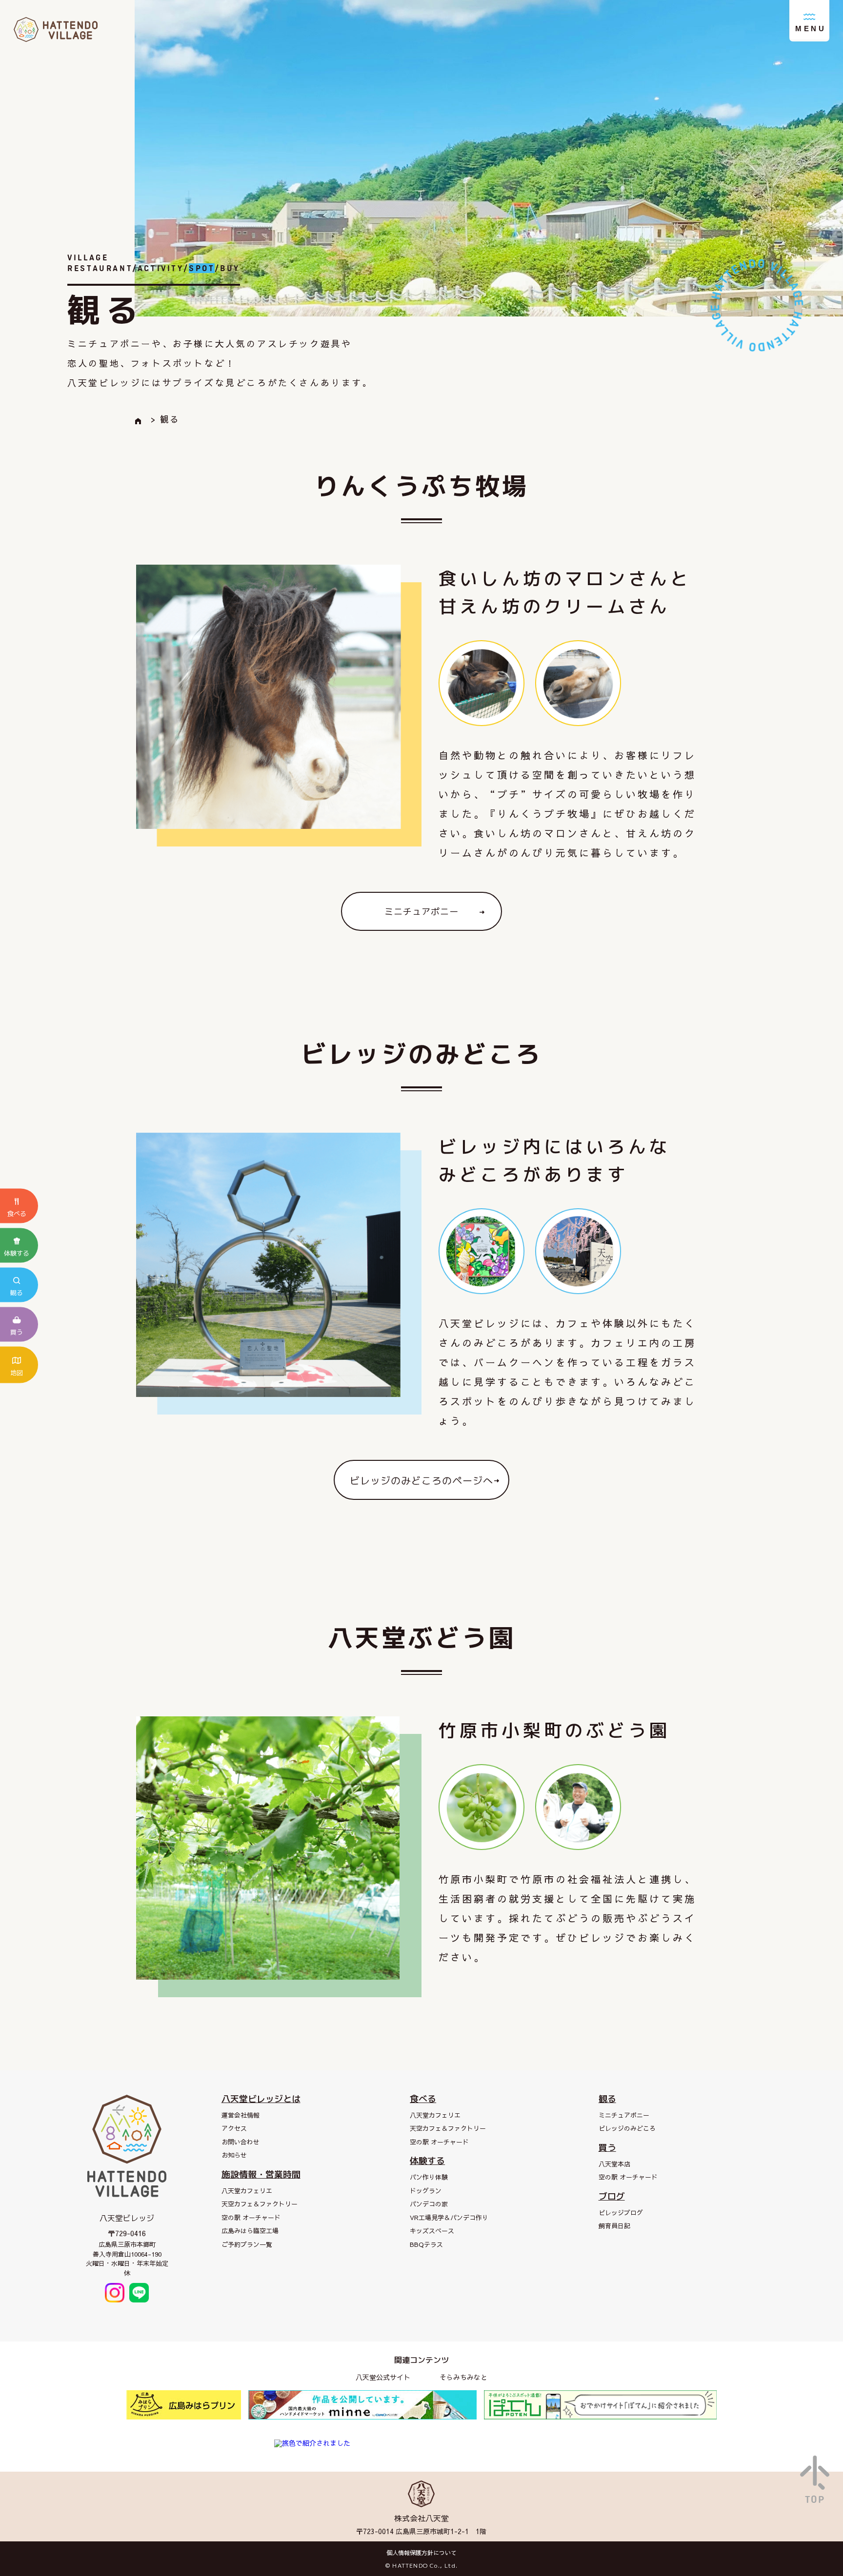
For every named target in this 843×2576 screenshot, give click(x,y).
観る (607, 2099)
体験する (427, 2161)
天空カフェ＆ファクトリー (260, 2204)
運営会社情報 (241, 2115)
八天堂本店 (614, 2164)
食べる (423, 2099)
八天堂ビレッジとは (261, 2099)
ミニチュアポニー (624, 2115)
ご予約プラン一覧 (247, 2244)
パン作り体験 (429, 2177)
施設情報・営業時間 (261, 2174)
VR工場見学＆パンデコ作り (449, 2218)
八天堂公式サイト (383, 2377)
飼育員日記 (614, 2226)
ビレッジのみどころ (627, 2128)
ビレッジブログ (621, 2213)
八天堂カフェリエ (247, 2191)
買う (607, 2148)
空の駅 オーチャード (251, 2218)
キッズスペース (432, 2231)
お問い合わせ (241, 2142)
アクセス (234, 2128)
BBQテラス (426, 2244)
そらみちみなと (463, 2377)
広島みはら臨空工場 (250, 2231)
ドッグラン (426, 2191)
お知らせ (234, 2155)
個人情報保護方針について (421, 2553)
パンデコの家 (429, 2204)
